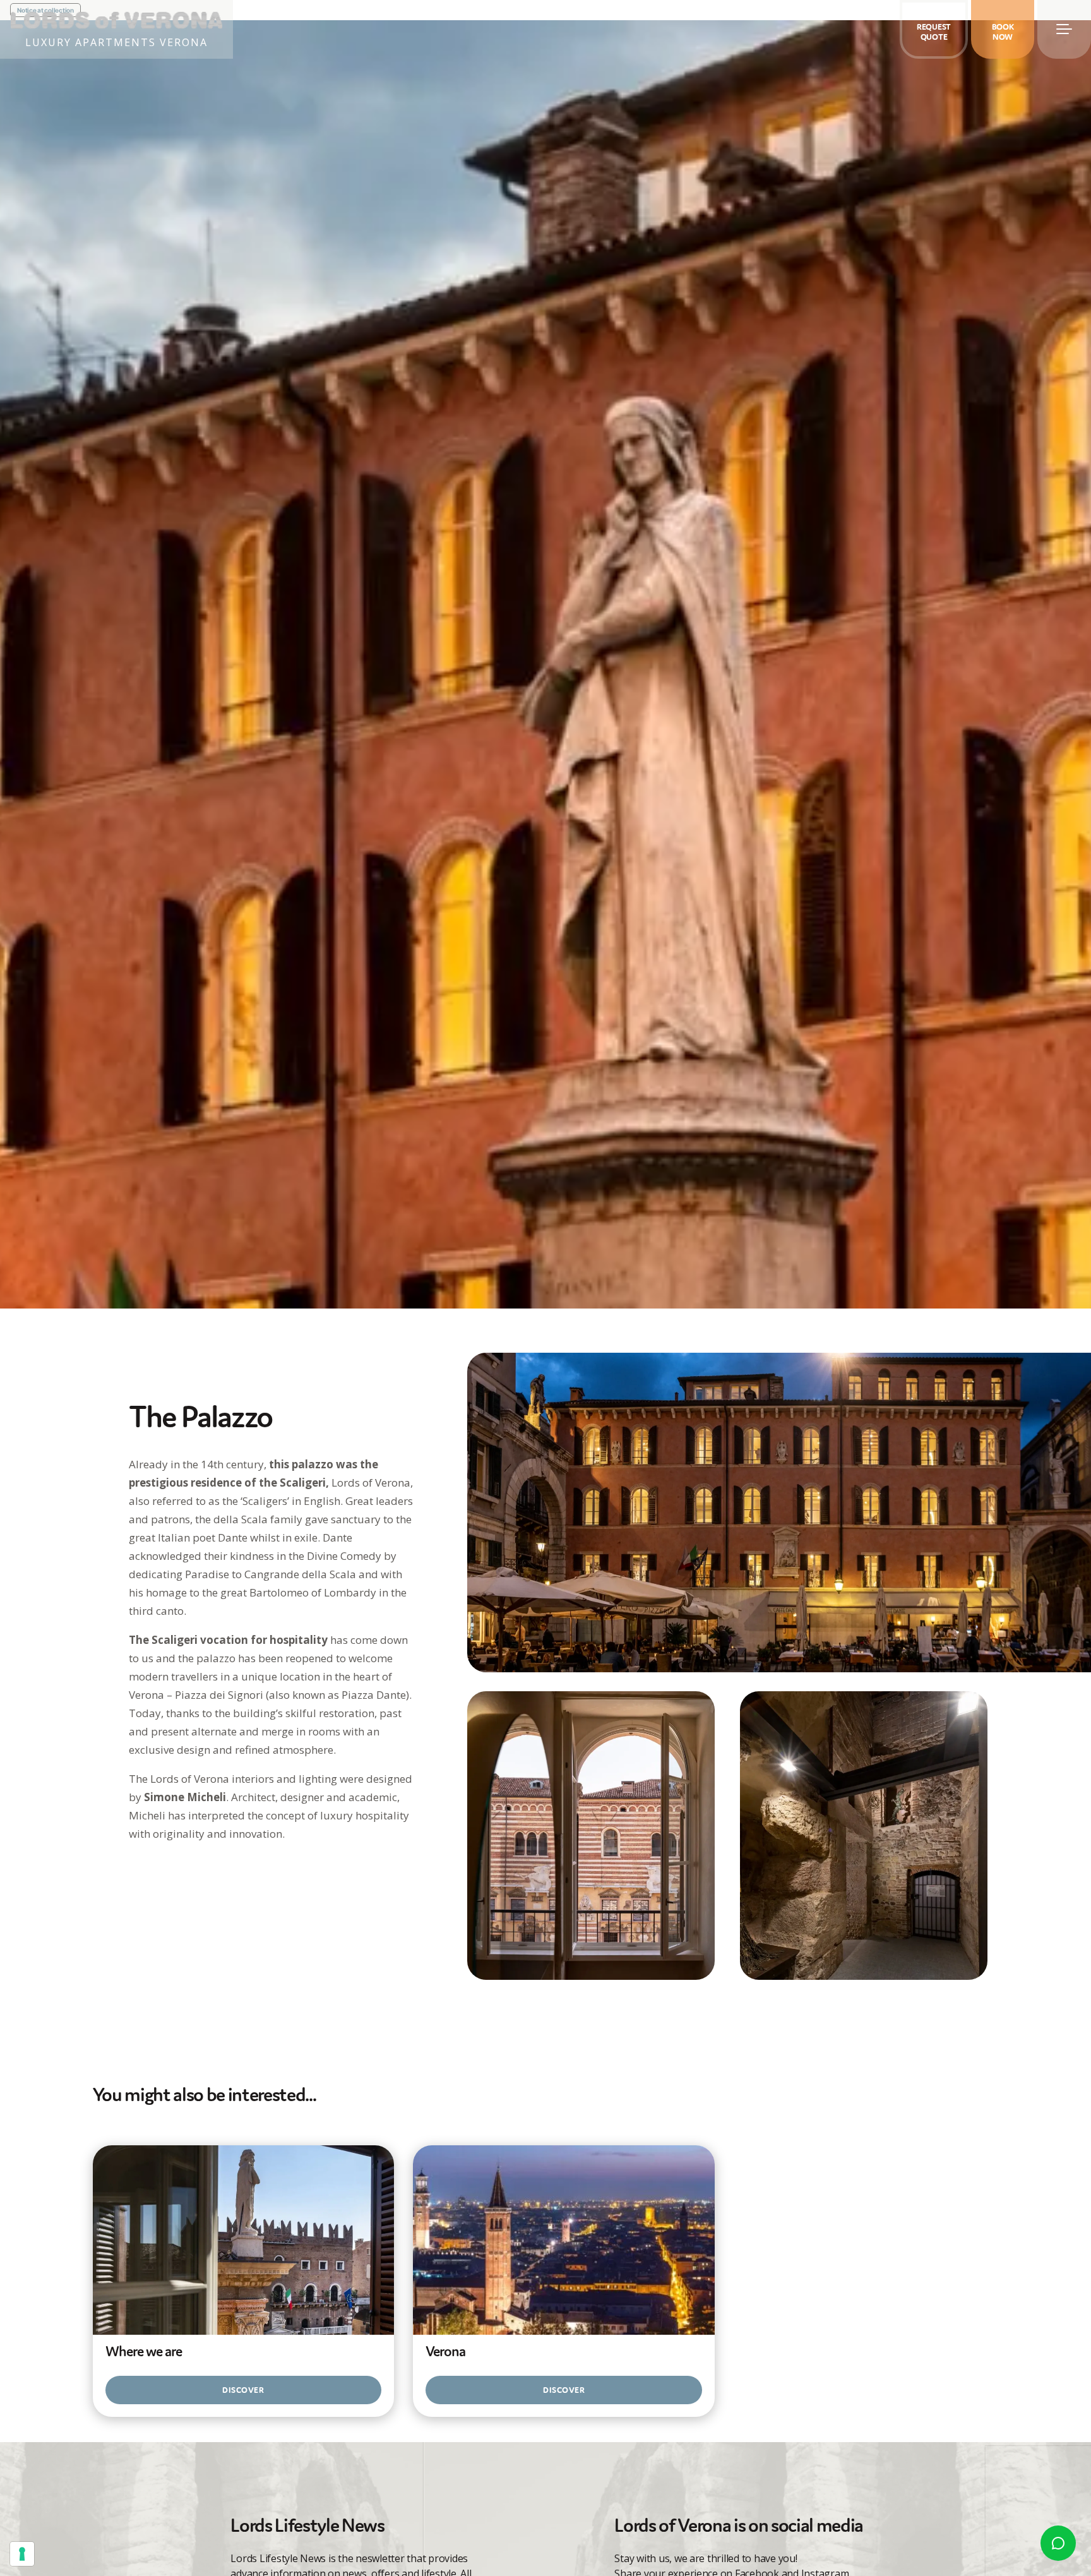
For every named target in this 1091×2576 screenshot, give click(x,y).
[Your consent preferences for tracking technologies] (22, 2554)
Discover (243, 2390)
